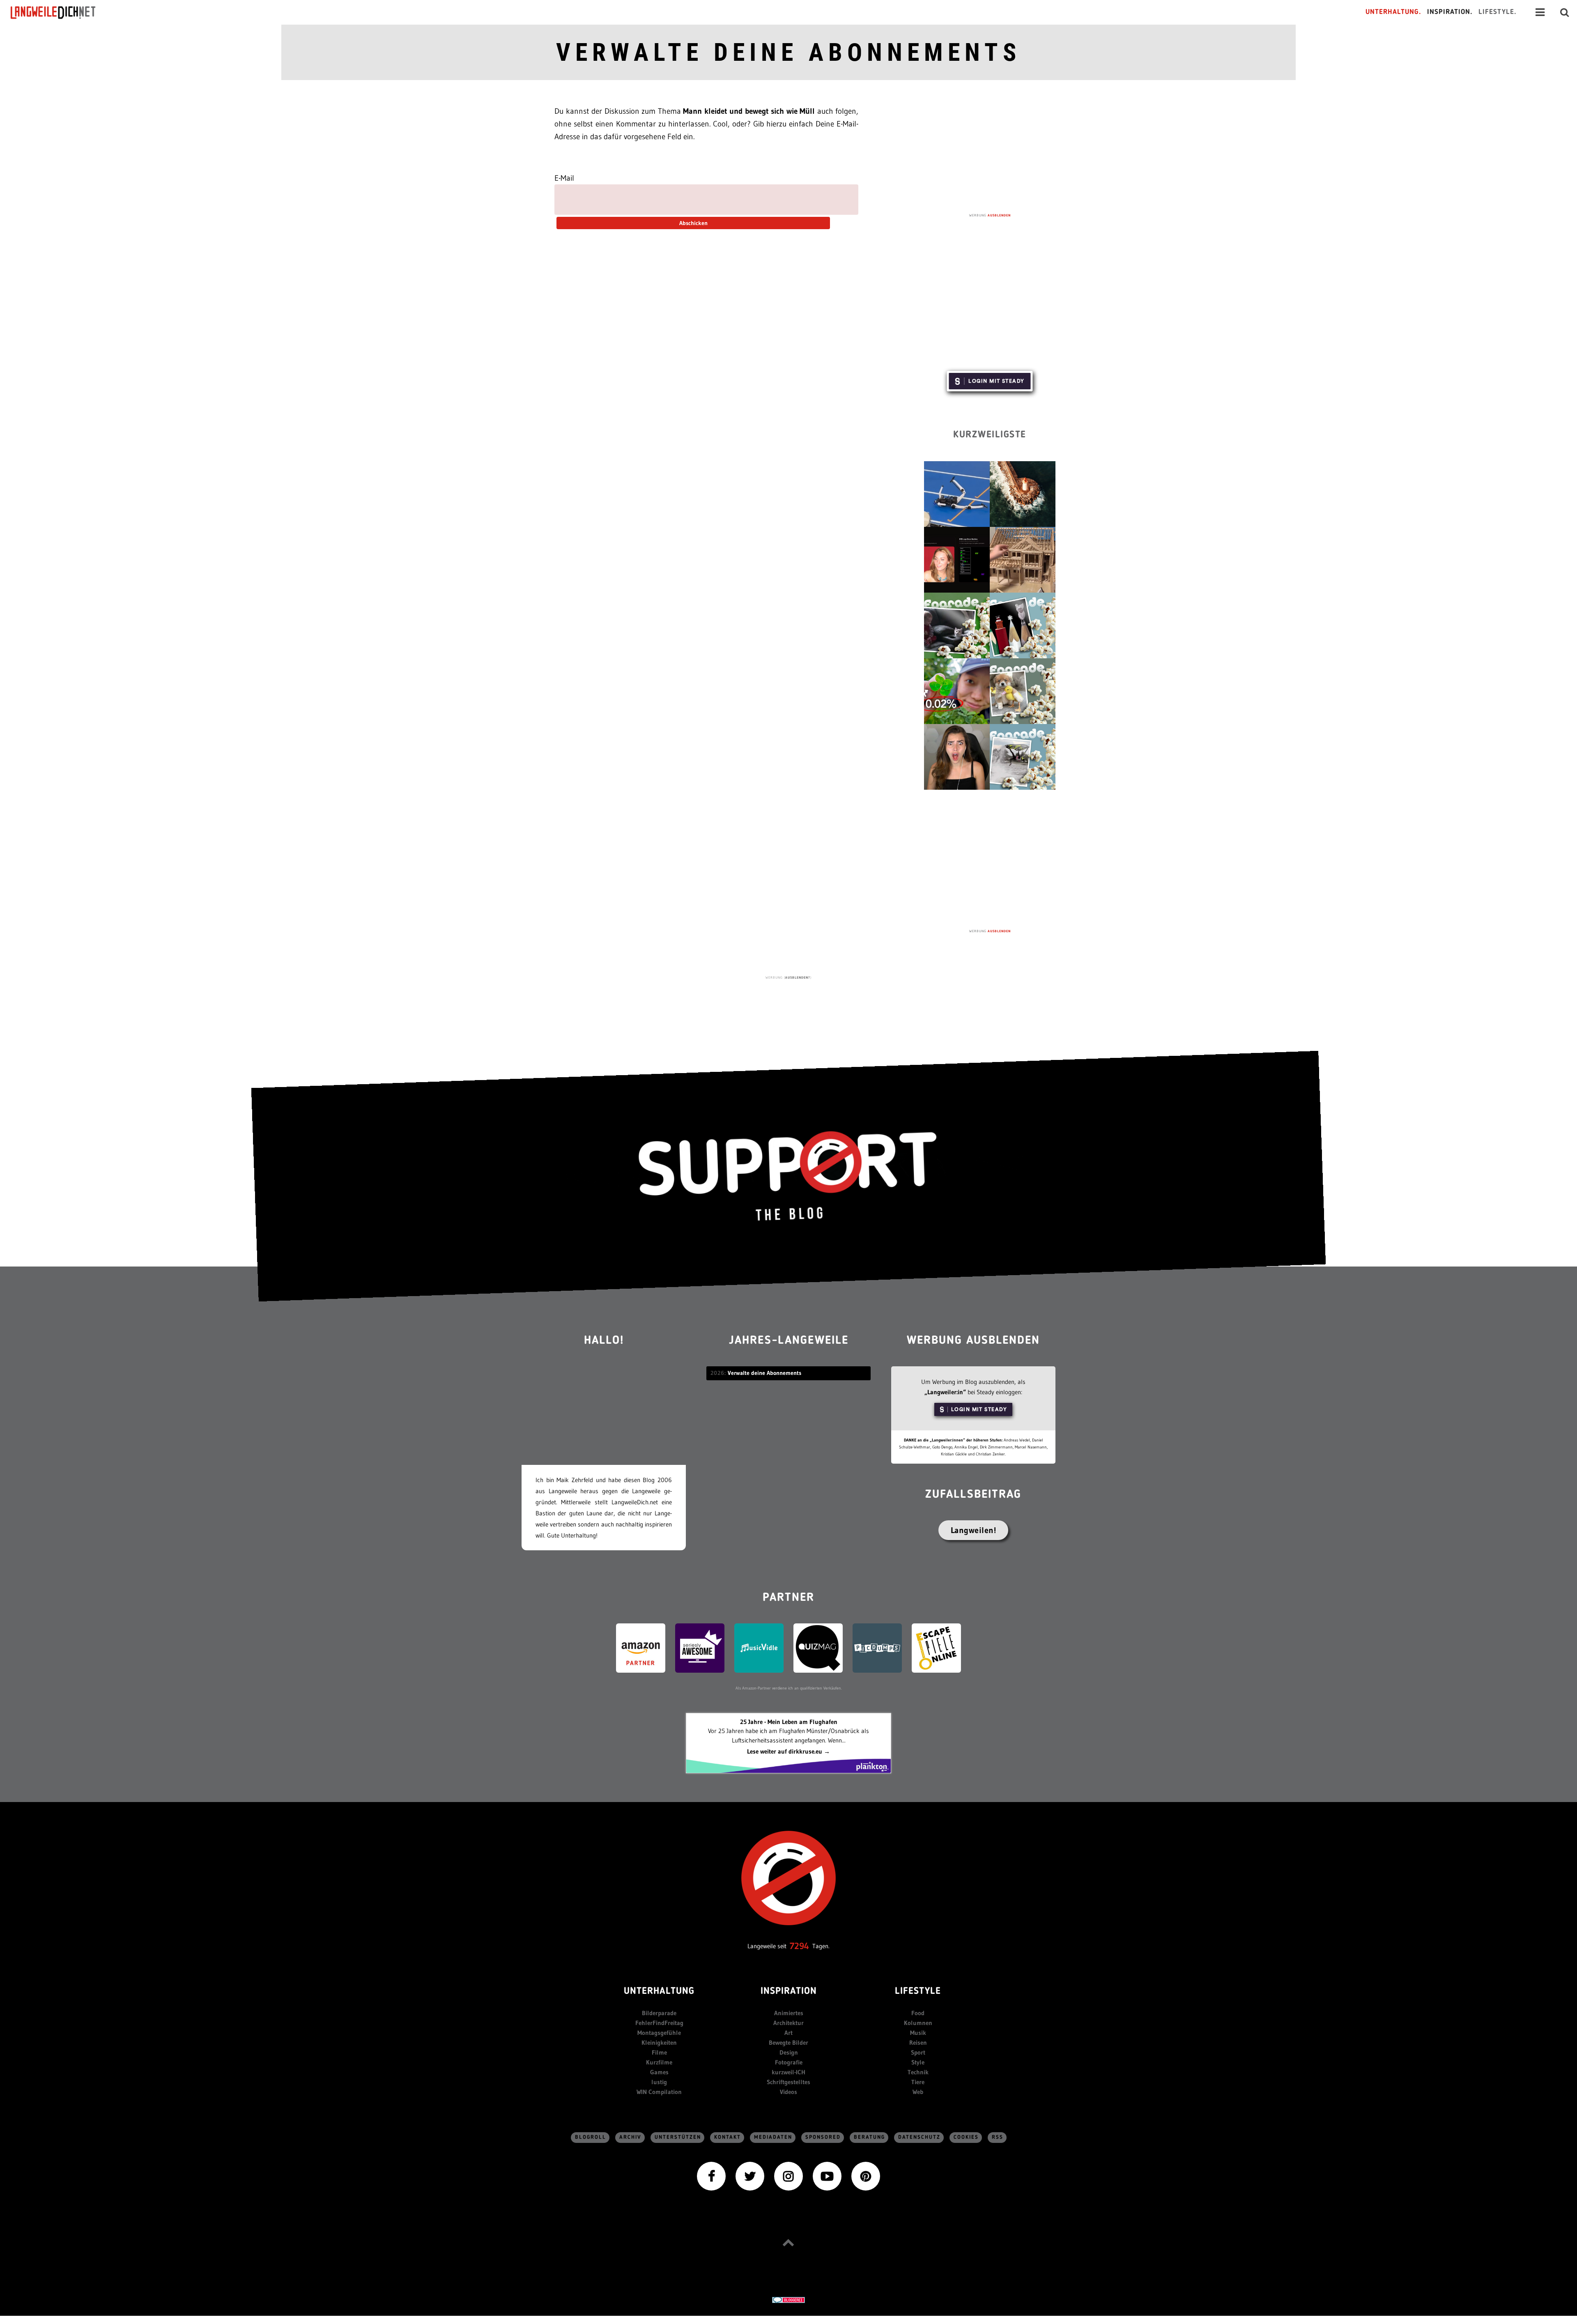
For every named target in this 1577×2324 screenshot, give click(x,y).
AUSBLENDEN (999, 215)
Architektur (788, 2023)
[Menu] (1540, 12)
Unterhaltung (659, 1992)
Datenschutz (919, 2137)
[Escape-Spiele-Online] (936, 1647)
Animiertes (789, 2013)
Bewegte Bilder (788, 2042)
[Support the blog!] (788, 1176)
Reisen (918, 2042)
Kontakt (728, 2137)
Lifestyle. (1498, 12)
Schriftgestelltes (788, 2082)
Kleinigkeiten (659, 2042)
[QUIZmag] (818, 1647)
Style (918, 2062)
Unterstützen (678, 2137)
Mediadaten (773, 2137)
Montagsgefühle (659, 2033)
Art (788, 2033)
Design (789, 2052)
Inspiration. (1450, 12)
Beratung (869, 2137)
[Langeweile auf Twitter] (750, 2175)
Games (659, 2072)
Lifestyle (918, 1992)
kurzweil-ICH (788, 2072)
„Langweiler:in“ (945, 1392)
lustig (659, 2082)
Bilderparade (659, 2013)
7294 (799, 1946)
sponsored (823, 2137)
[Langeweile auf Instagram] (788, 2175)
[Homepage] (60, 12)
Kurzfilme (659, 2062)
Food (918, 2013)
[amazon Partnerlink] (641, 1647)
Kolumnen (918, 2023)
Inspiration (789, 1992)
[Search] (1565, 12)
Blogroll (591, 2137)
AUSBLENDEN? (798, 977)
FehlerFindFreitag (659, 2023)
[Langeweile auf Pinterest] (866, 2175)
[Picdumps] (877, 1647)
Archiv (630, 2137)
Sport (918, 2052)
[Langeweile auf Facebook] (711, 2175)
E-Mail (564, 178)
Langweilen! (974, 1530)
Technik (918, 2072)
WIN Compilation (659, 2092)
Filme (659, 2052)
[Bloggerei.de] (788, 2300)
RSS (998, 2137)
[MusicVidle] (759, 1647)
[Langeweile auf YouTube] (827, 2175)
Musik (918, 2033)
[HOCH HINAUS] (788, 2242)
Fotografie (789, 2062)
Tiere (918, 2082)
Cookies (966, 2137)
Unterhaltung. (1393, 12)
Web (918, 2092)
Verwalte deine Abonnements (788, 52)
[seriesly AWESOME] (700, 1647)
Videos (788, 2092)
